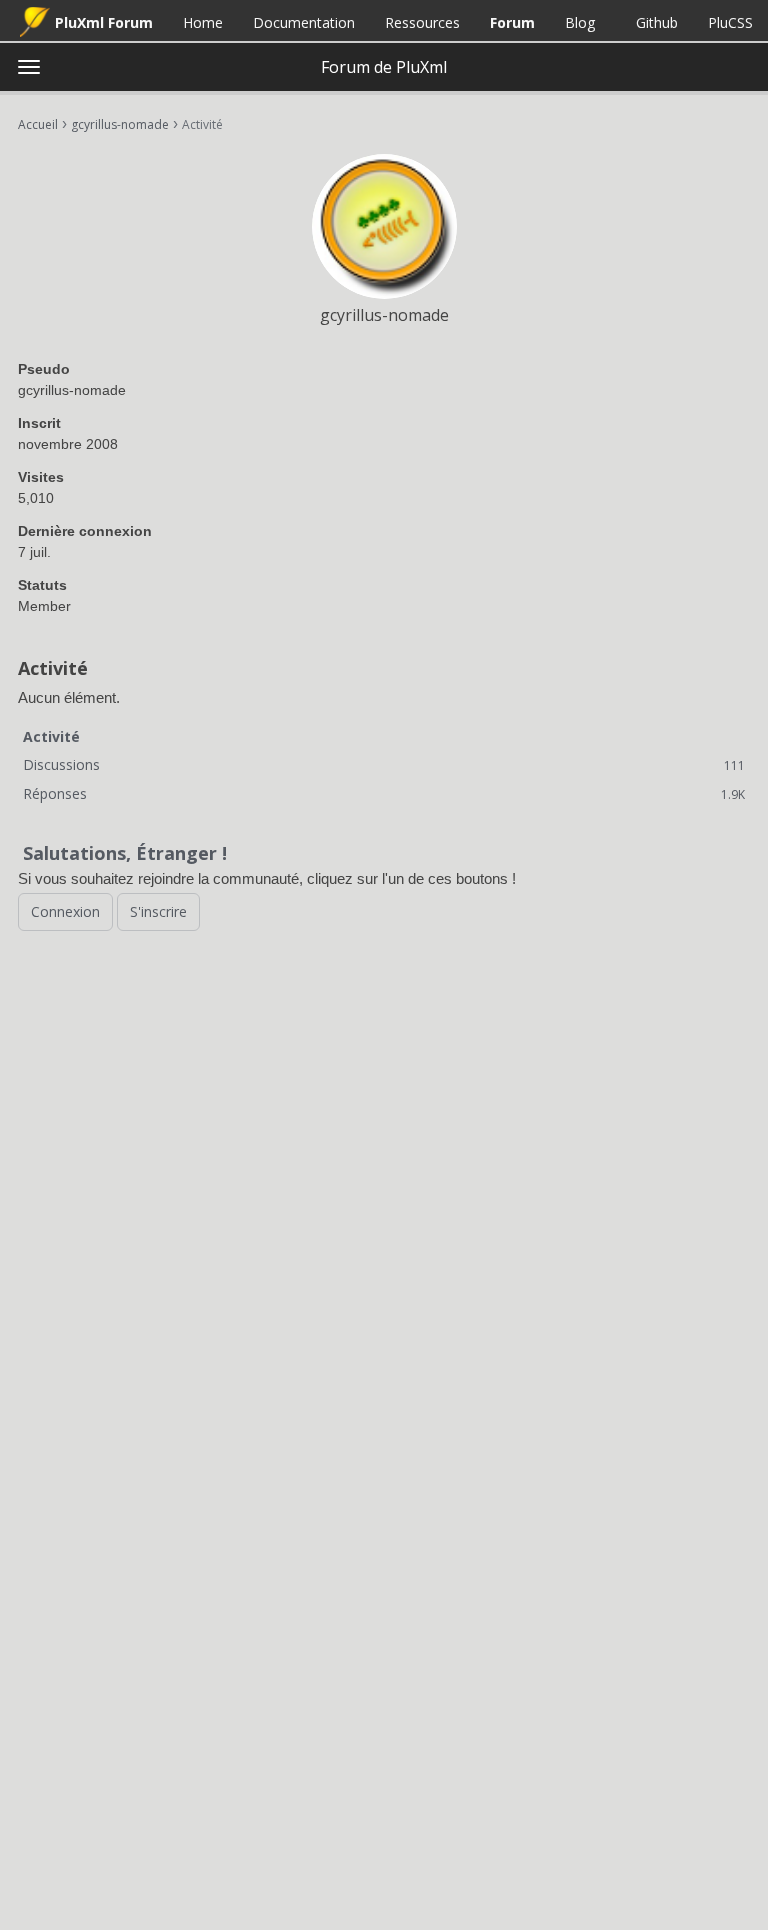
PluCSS (730, 22)
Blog (580, 22)
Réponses (384, 793)
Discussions (384, 764)
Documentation (304, 22)
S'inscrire (158, 911)
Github (657, 22)
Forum (512, 22)
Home (203, 22)
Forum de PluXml (384, 67)
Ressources (422, 22)
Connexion (65, 911)
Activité (51, 736)
